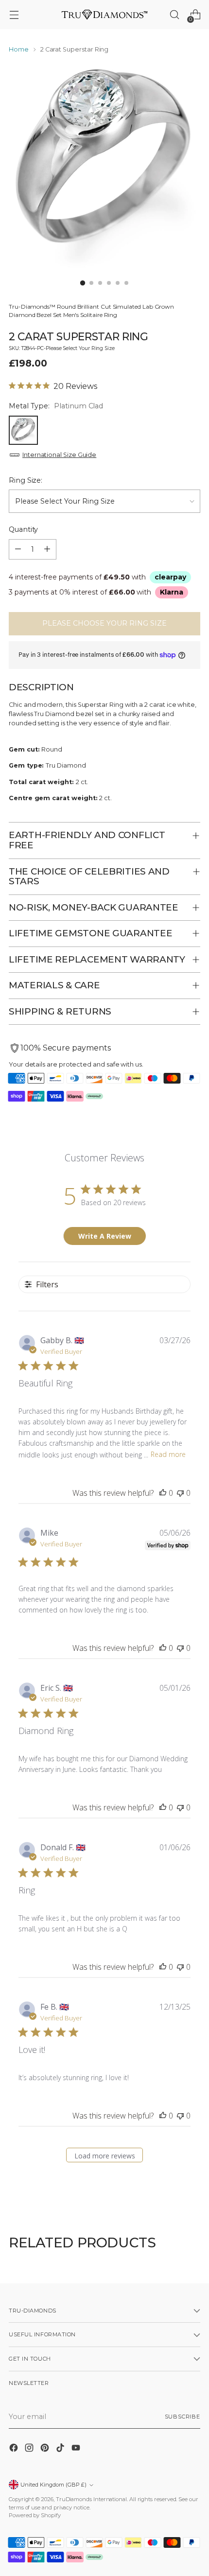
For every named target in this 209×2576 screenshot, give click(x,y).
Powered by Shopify (35, 2515)
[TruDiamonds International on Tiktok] (61, 2449)
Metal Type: (56, 406)
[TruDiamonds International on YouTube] (77, 2449)
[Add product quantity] (47, 549)
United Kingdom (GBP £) (53, 2485)
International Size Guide (59, 455)
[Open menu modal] (14, 15)
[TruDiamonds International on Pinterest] (46, 2449)
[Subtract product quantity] (18, 549)
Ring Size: (26, 480)
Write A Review (105, 1236)
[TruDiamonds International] (104, 14)
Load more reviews (105, 2156)
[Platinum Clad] (23, 430)
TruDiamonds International (91, 2499)
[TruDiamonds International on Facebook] (15, 2449)
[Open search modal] (174, 15)
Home (19, 49)
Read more (168, 1454)
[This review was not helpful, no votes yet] (180, 1493)
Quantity (23, 529)
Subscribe (183, 2417)
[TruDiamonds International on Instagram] (30, 2449)
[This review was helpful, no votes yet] (163, 1493)
